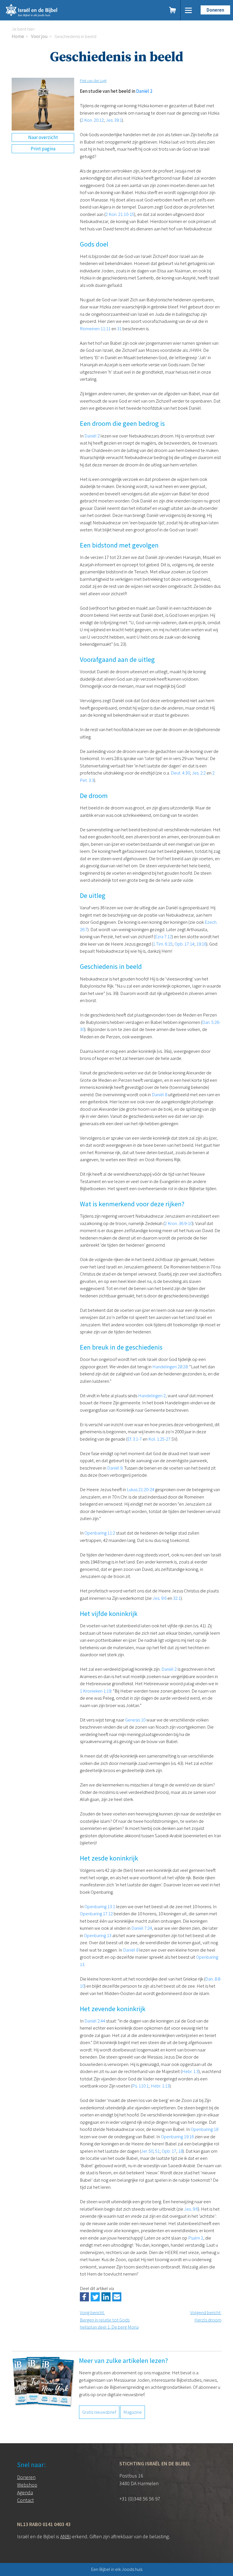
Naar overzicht (43, 137)
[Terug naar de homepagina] (57, 10)
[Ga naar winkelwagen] (173, 10)
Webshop (27, 2485)
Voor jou (39, 36)
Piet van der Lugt (93, 81)
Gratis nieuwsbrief (99, 2412)
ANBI (65, 2536)
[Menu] (188, 10)
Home (18, 36)
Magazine (133, 2412)
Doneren (215, 10)
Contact (25, 2500)
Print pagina (43, 149)
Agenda (25, 2492)
